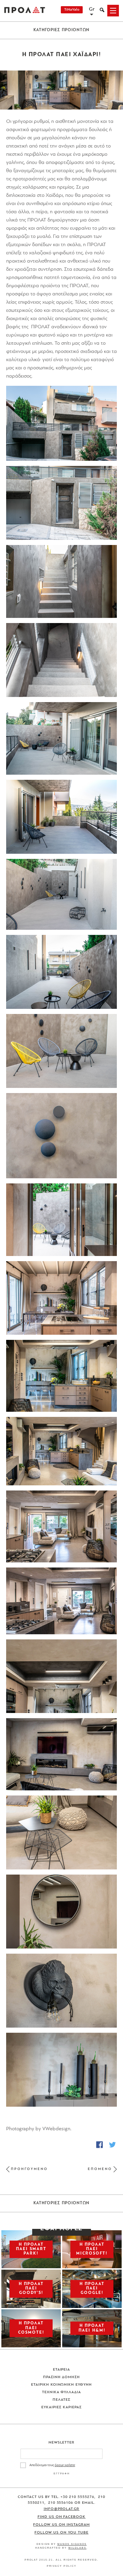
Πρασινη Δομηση (62, 2377)
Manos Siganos (72, 2544)
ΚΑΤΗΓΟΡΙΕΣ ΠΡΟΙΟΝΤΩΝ (62, 30)
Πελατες (61, 2400)
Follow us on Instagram (61, 2525)
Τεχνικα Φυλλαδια (62, 2392)
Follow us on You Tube (61, 2533)
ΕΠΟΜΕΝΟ (100, 2169)
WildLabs (77, 2548)
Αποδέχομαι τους (52, 2465)
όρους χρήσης (65, 2465)
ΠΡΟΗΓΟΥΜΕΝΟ (29, 2169)
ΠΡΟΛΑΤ (25, 11)
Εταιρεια (62, 2370)
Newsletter (62, 2443)
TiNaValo (72, 10)
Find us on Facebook (62, 2517)
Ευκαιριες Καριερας (61, 2407)
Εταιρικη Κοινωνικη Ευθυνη (62, 2385)
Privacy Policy (62, 2566)
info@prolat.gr (62, 2509)
